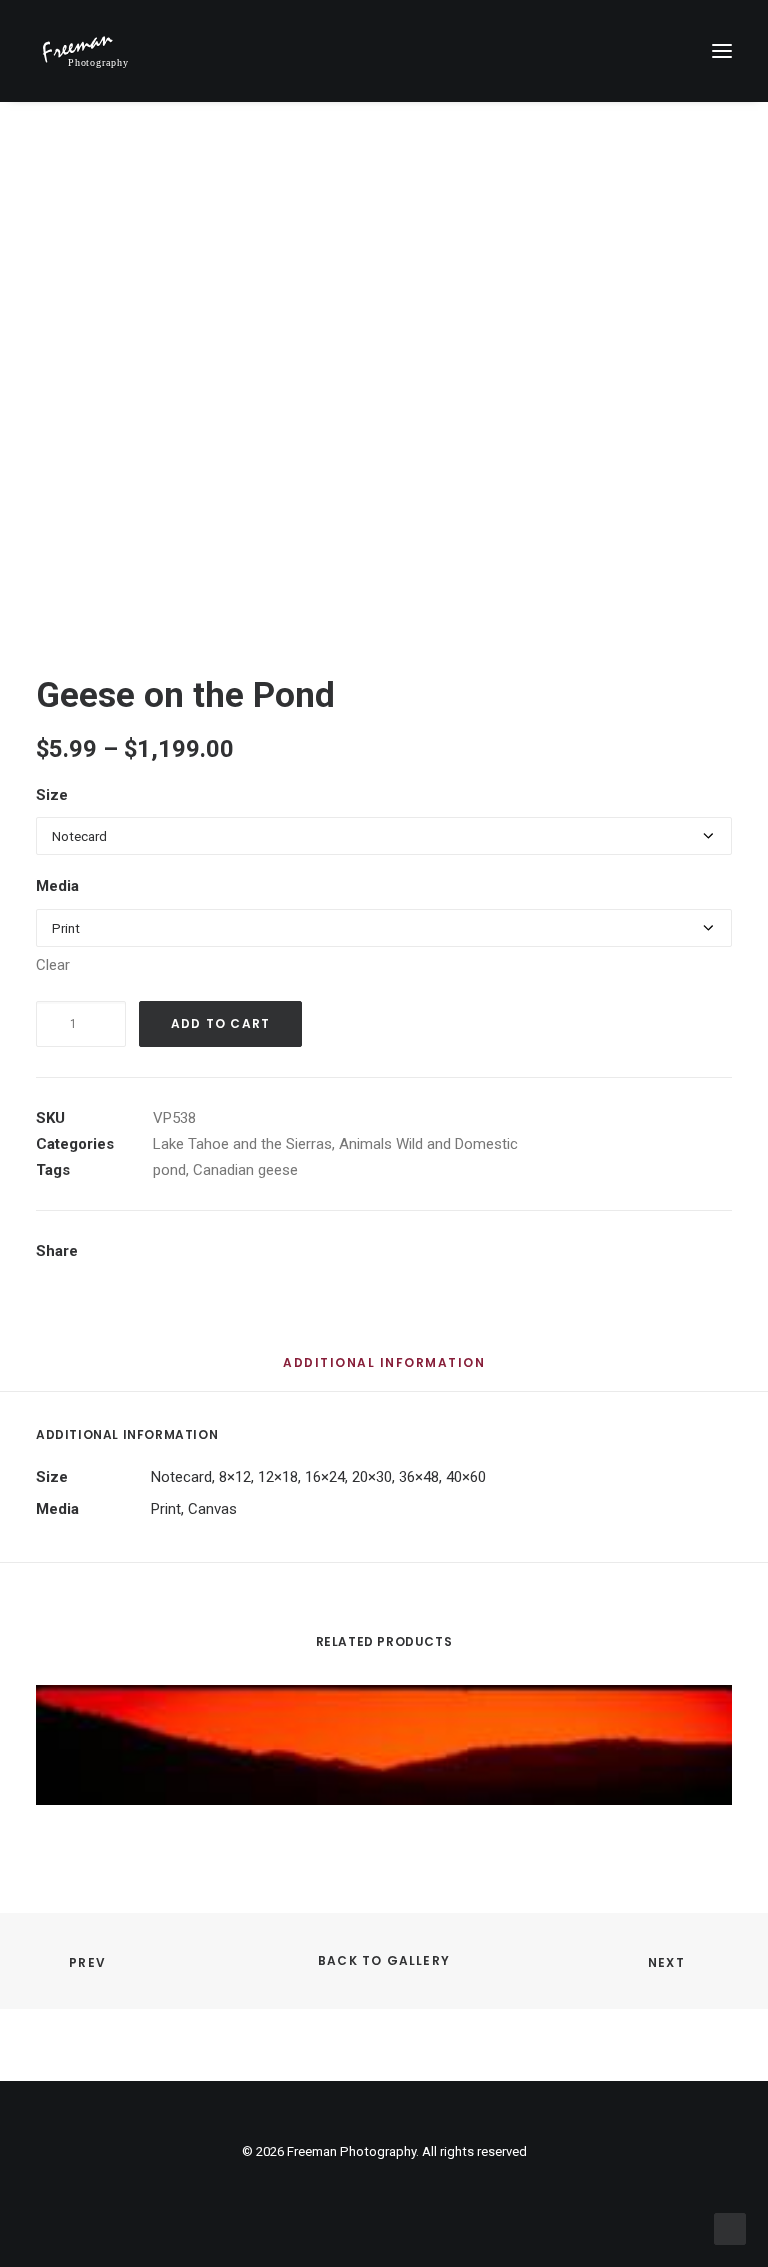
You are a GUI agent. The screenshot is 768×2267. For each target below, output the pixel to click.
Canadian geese (245, 1170)
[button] (722, 51)
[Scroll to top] (730, 2228)
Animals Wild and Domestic (428, 1144)
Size (52, 795)
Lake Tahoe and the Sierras (242, 1144)
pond (169, 1170)
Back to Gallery (384, 1960)
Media (57, 886)
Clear (53, 965)
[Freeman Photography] (85, 51)
